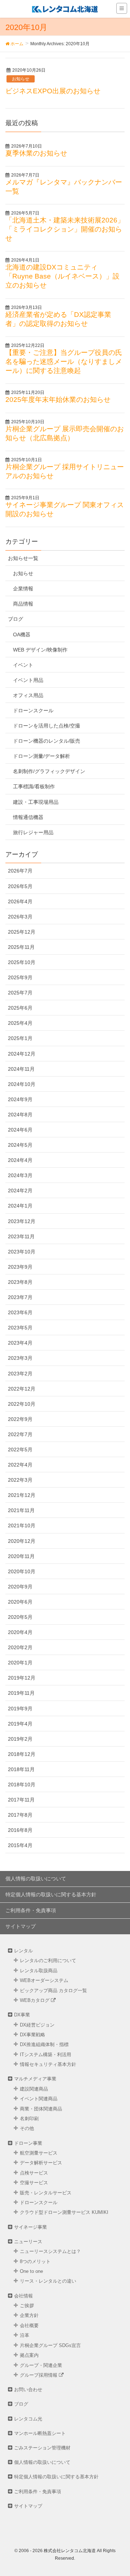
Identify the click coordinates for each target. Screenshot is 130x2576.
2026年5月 (20, 886)
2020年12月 (22, 1541)
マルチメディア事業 (35, 2079)
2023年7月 (20, 1297)
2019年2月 (20, 1739)
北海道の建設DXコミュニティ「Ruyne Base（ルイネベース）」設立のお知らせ (62, 276)
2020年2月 (20, 1647)
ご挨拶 (27, 2306)
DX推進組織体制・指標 (44, 2044)
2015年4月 (20, 1845)
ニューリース (28, 2242)
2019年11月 (21, 1693)
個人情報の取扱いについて (36, 1879)
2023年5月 (20, 1328)
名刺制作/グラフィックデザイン (49, 771)
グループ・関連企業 (41, 2365)
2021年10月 (22, 1525)
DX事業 (22, 2015)
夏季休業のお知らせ (36, 153)
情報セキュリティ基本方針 (48, 2064)
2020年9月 (20, 1587)
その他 (27, 2128)
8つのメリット (35, 2261)
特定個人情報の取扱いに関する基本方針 (51, 1894)
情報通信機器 (28, 817)
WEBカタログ (35, 2000)
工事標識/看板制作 (34, 786)
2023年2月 (20, 1374)
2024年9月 (20, 1099)
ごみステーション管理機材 (42, 2448)
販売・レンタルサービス (46, 2193)
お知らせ (21, 79)
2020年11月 (21, 1556)
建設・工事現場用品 (36, 802)
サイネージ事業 (31, 2227)
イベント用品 (28, 680)
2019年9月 (20, 1709)
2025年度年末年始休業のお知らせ (58, 400)
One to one (31, 2271)
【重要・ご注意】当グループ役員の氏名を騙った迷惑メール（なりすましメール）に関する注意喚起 (64, 362)
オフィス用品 (28, 695)
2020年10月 (22, 1571)
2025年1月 (20, 1038)
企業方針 (29, 2315)
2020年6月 (20, 1602)
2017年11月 (21, 1800)
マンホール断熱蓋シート (40, 2433)
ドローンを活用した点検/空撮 (47, 726)
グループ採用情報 (39, 2375)
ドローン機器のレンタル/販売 (47, 741)
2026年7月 (20, 871)
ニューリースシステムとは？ (50, 2251)
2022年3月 (20, 1480)
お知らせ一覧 (23, 558)
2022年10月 (22, 1404)
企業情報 (23, 589)
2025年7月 (20, 993)
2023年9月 (20, 1267)
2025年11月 (21, 947)
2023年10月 (22, 1252)
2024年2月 (20, 1191)
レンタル (23, 1951)
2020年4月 (20, 1632)
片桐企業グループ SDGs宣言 (50, 2345)
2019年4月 (20, 1724)
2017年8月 (20, 1815)
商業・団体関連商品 (41, 2109)
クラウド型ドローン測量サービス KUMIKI (64, 2212)
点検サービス (34, 2173)
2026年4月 (20, 901)
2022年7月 (20, 1434)
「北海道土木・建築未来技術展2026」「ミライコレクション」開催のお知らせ (65, 229)
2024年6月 (20, 1130)
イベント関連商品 (39, 2099)
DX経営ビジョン (37, 2025)
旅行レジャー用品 (33, 832)
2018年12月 (22, 1754)
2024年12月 (22, 1054)
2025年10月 (22, 962)
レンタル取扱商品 (39, 1971)
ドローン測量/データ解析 (42, 756)
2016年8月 (20, 1830)
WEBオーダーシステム (44, 1980)
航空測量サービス (39, 2153)
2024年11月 (21, 1069)
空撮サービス (34, 2183)
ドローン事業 (28, 2143)
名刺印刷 (29, 2119)
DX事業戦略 (32, 2035)
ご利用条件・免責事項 (31, 1910)
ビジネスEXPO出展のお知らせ (53, 91)
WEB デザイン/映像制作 (40, 650)
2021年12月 (22, 1495)
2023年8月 (20, 1282)
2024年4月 (20, 1160)
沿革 (25, 2335)
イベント (23, 665)
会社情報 (23, 2296)
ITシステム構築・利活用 (45, 2055)
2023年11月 (21, 1236)
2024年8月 (20, 1115)
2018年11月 (21, 1769)
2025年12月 (22, 932)
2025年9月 (20, 977)
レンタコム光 (28, 2419)
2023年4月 (20, 1343)
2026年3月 (20, 917)
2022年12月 (22, 1389)
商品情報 (23, 604)
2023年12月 (22, 1221)
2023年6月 (20, 1312)
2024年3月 (20, 1175)
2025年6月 (20, 1008)
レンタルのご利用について (48, 1960)
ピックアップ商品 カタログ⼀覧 (53, 1991)
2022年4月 (20, 1465)
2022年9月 (20, 1419)
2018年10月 (22, 1784)
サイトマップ (21, 1926)
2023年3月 (20, 1358)
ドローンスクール (33, 710)
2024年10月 (22, 1084)
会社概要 (29, 2325)
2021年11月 (21, 1510)
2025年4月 (20, 1023)
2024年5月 (20, 1145)
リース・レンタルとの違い (48, 2281)
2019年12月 (22, 1678)
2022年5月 (20, 1450)
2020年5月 (20, 1617)
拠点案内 (29, 2355)
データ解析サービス (41, 2163)
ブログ (16, 619)
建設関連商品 (34, 2089)
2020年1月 (20, 1663)
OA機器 (22, 635)
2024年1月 (20, 1206)
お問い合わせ (28, 2390)
